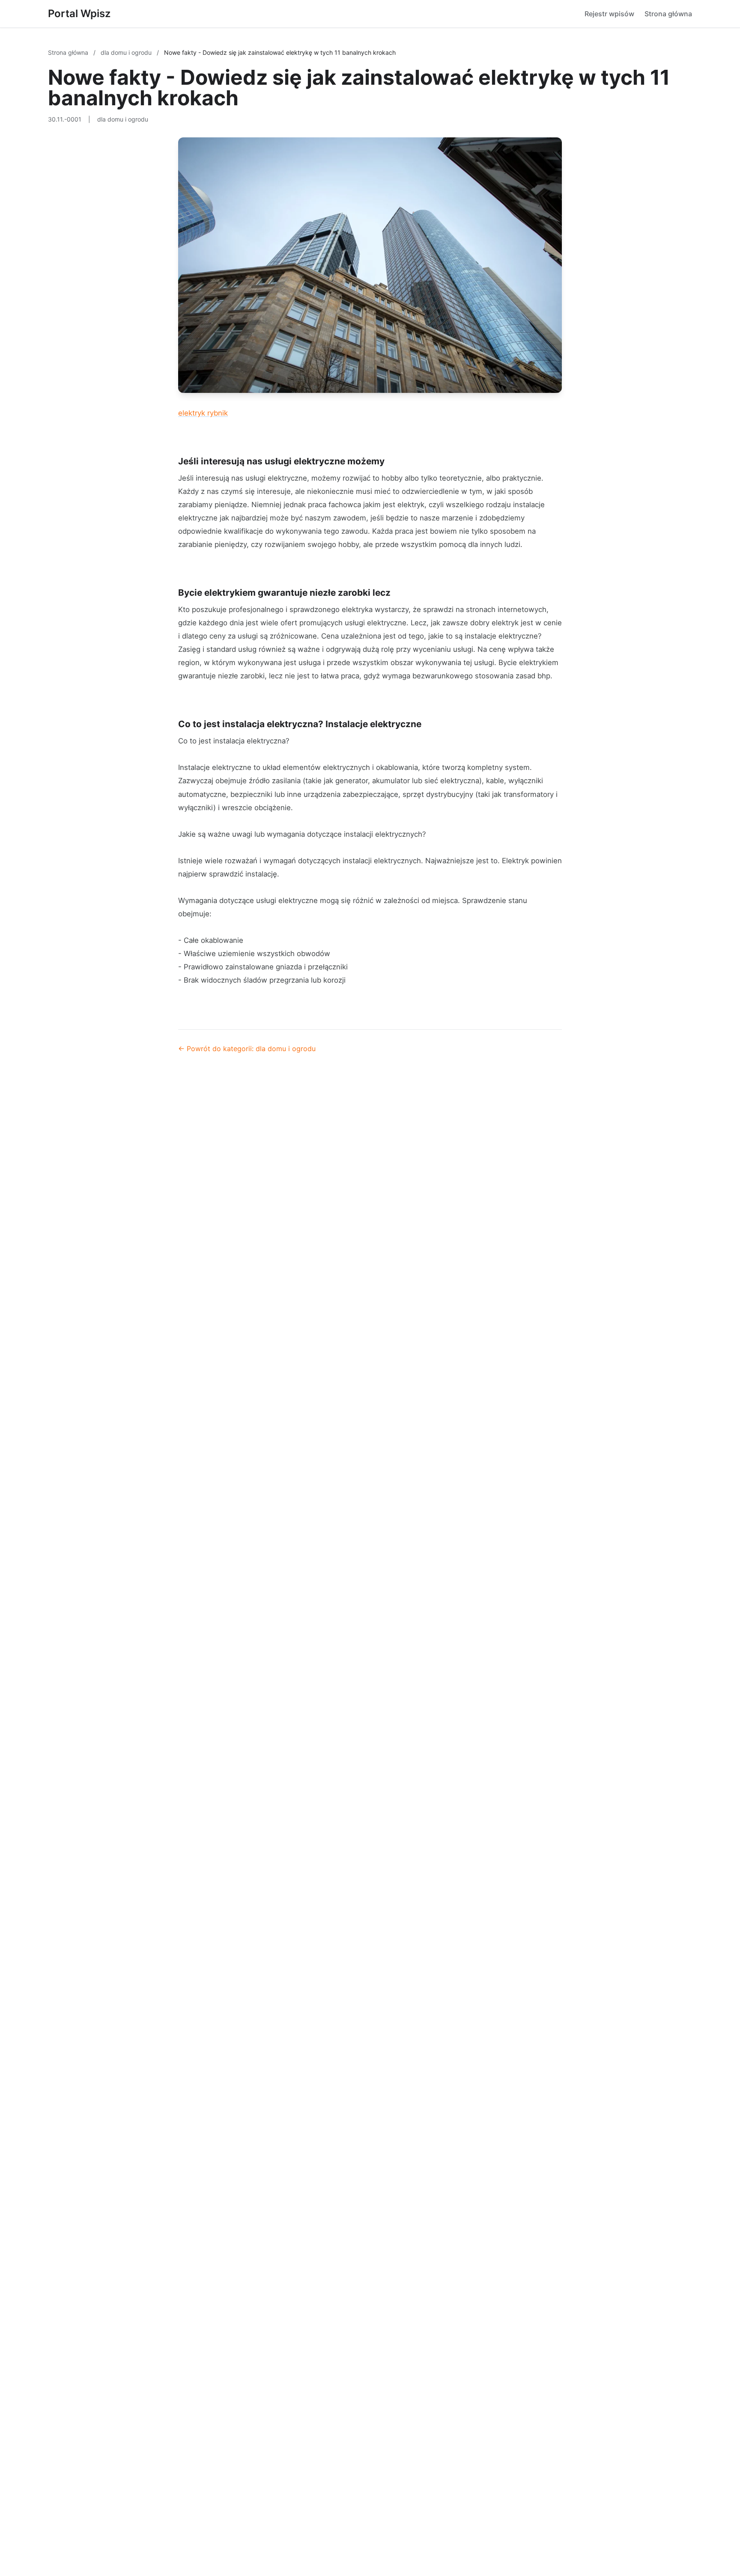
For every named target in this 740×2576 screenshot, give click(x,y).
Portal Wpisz (79, 13)
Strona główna (668, 14)
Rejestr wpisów (609, 14)
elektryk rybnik (203, 413)
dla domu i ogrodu (127, 52)
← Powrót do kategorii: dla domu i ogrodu (247, 1049)
